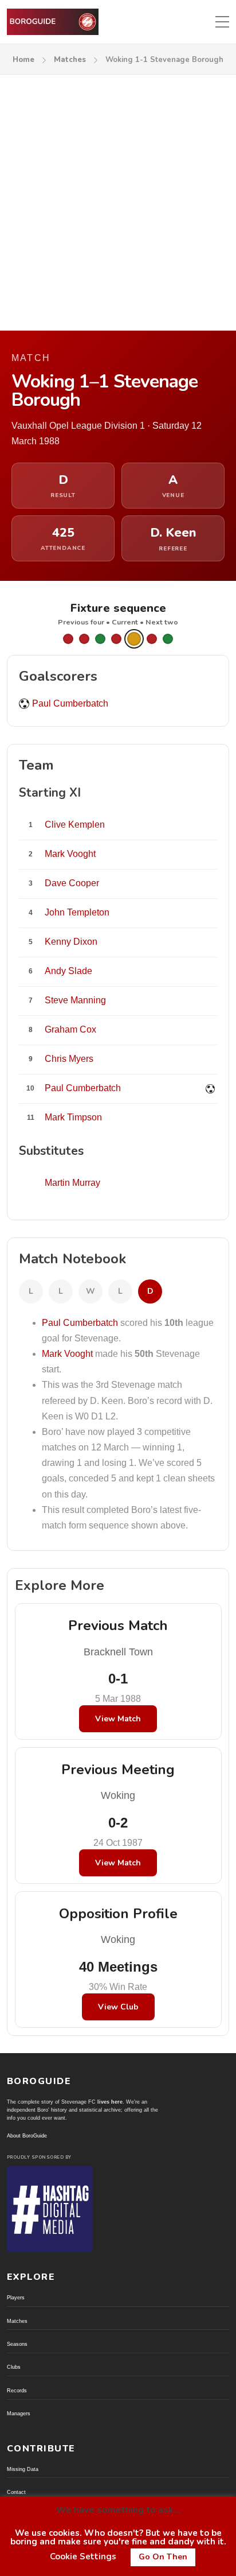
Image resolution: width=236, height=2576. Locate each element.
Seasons (17, 2344)
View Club (118, 2007)
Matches (70, 60)
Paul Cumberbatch (70, 703)
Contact (16, 2492)
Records (17, 2391)
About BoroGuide (27, 2136)
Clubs (14, 2367)
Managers (19, 2414)
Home (23, 60)
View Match (118, 1719)
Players (16, 2298)
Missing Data (23, 2469)
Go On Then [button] (163, 2557)
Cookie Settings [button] (83, 2556)
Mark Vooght (67, 1354)
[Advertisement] (118, 199)
